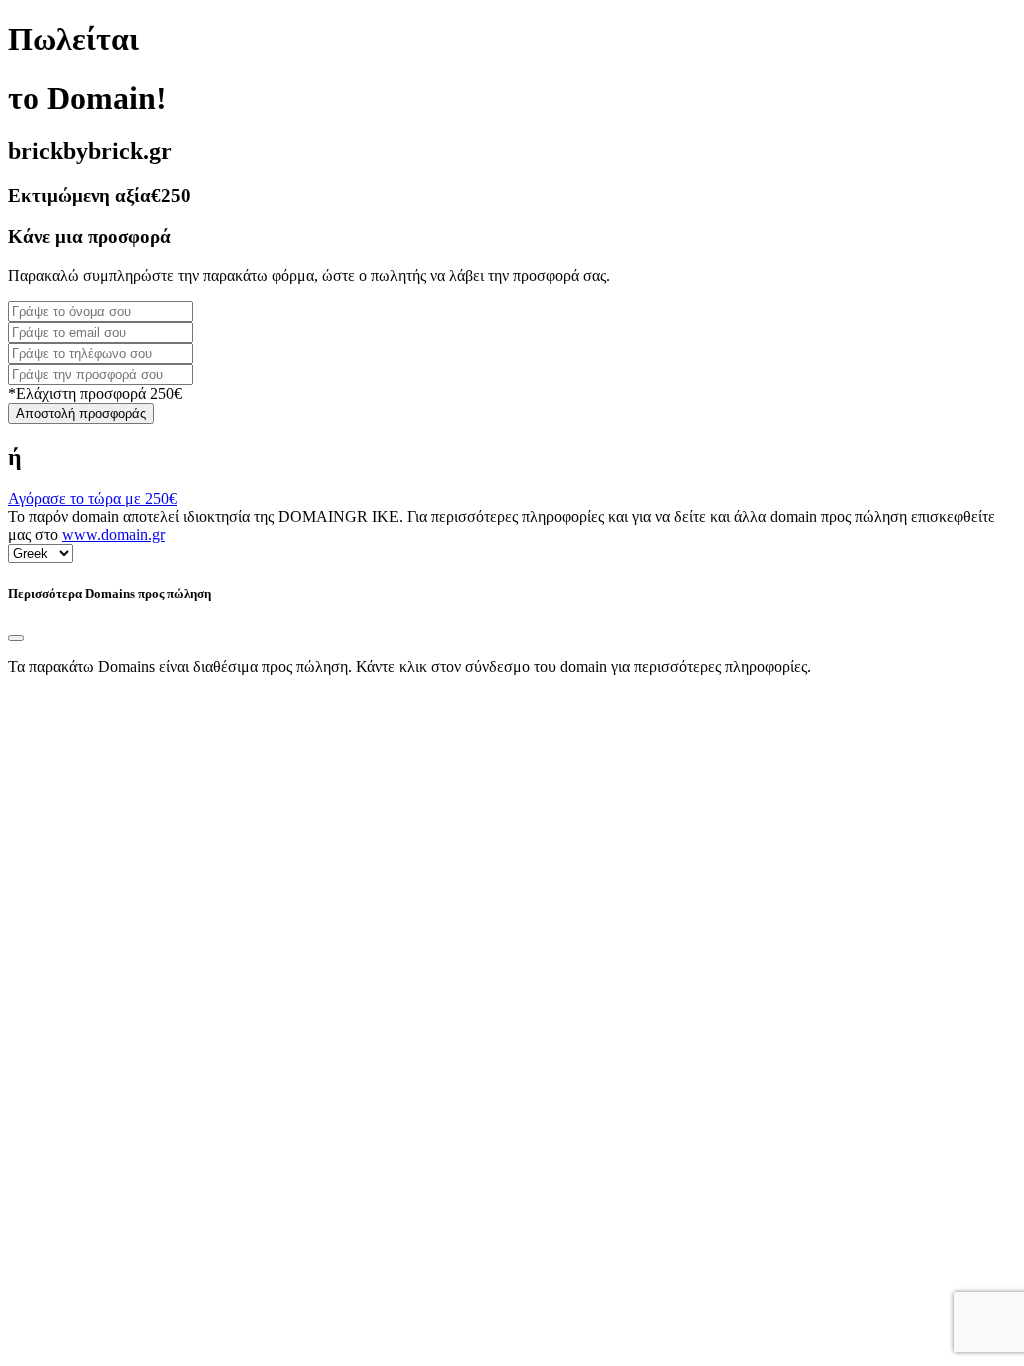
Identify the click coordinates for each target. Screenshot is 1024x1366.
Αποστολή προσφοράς (81, 413)
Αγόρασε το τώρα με (92, 498)
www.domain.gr (113, 534)
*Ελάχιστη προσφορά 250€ (95, 393)
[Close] (16, 638)
